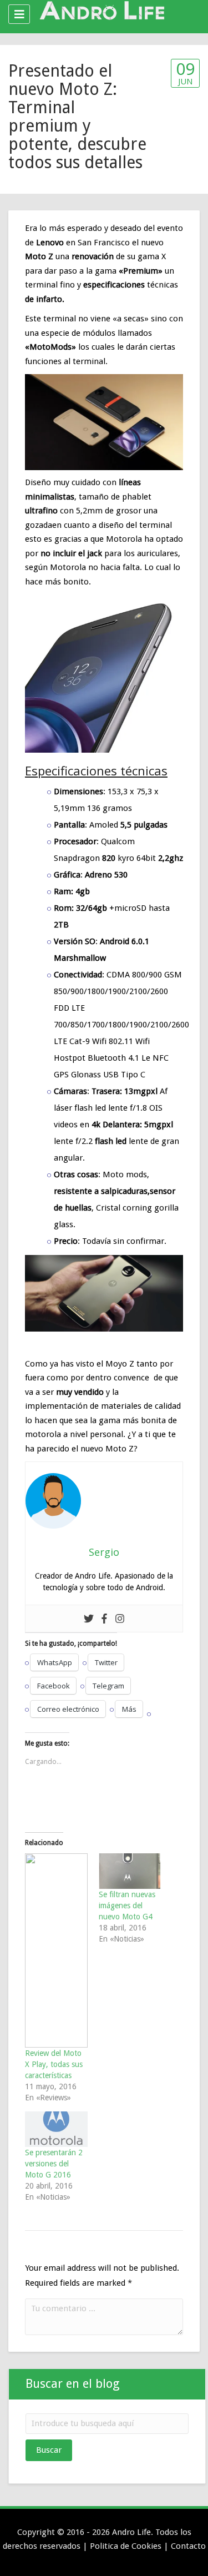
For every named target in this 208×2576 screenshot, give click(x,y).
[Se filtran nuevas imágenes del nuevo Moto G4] (130, 1871)
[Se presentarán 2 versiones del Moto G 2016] (56, 2129)
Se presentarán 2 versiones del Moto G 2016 (54, 2164)
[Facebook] (104, 1619)
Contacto (188, 2546)
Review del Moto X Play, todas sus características (54, 2064)
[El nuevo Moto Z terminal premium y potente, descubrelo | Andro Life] (101, 14)
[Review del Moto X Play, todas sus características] (56, 1950)
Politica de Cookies (126, 2546)
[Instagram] (120, 1619)
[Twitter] (89, 1619)
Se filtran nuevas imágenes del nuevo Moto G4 (127, 1905)
